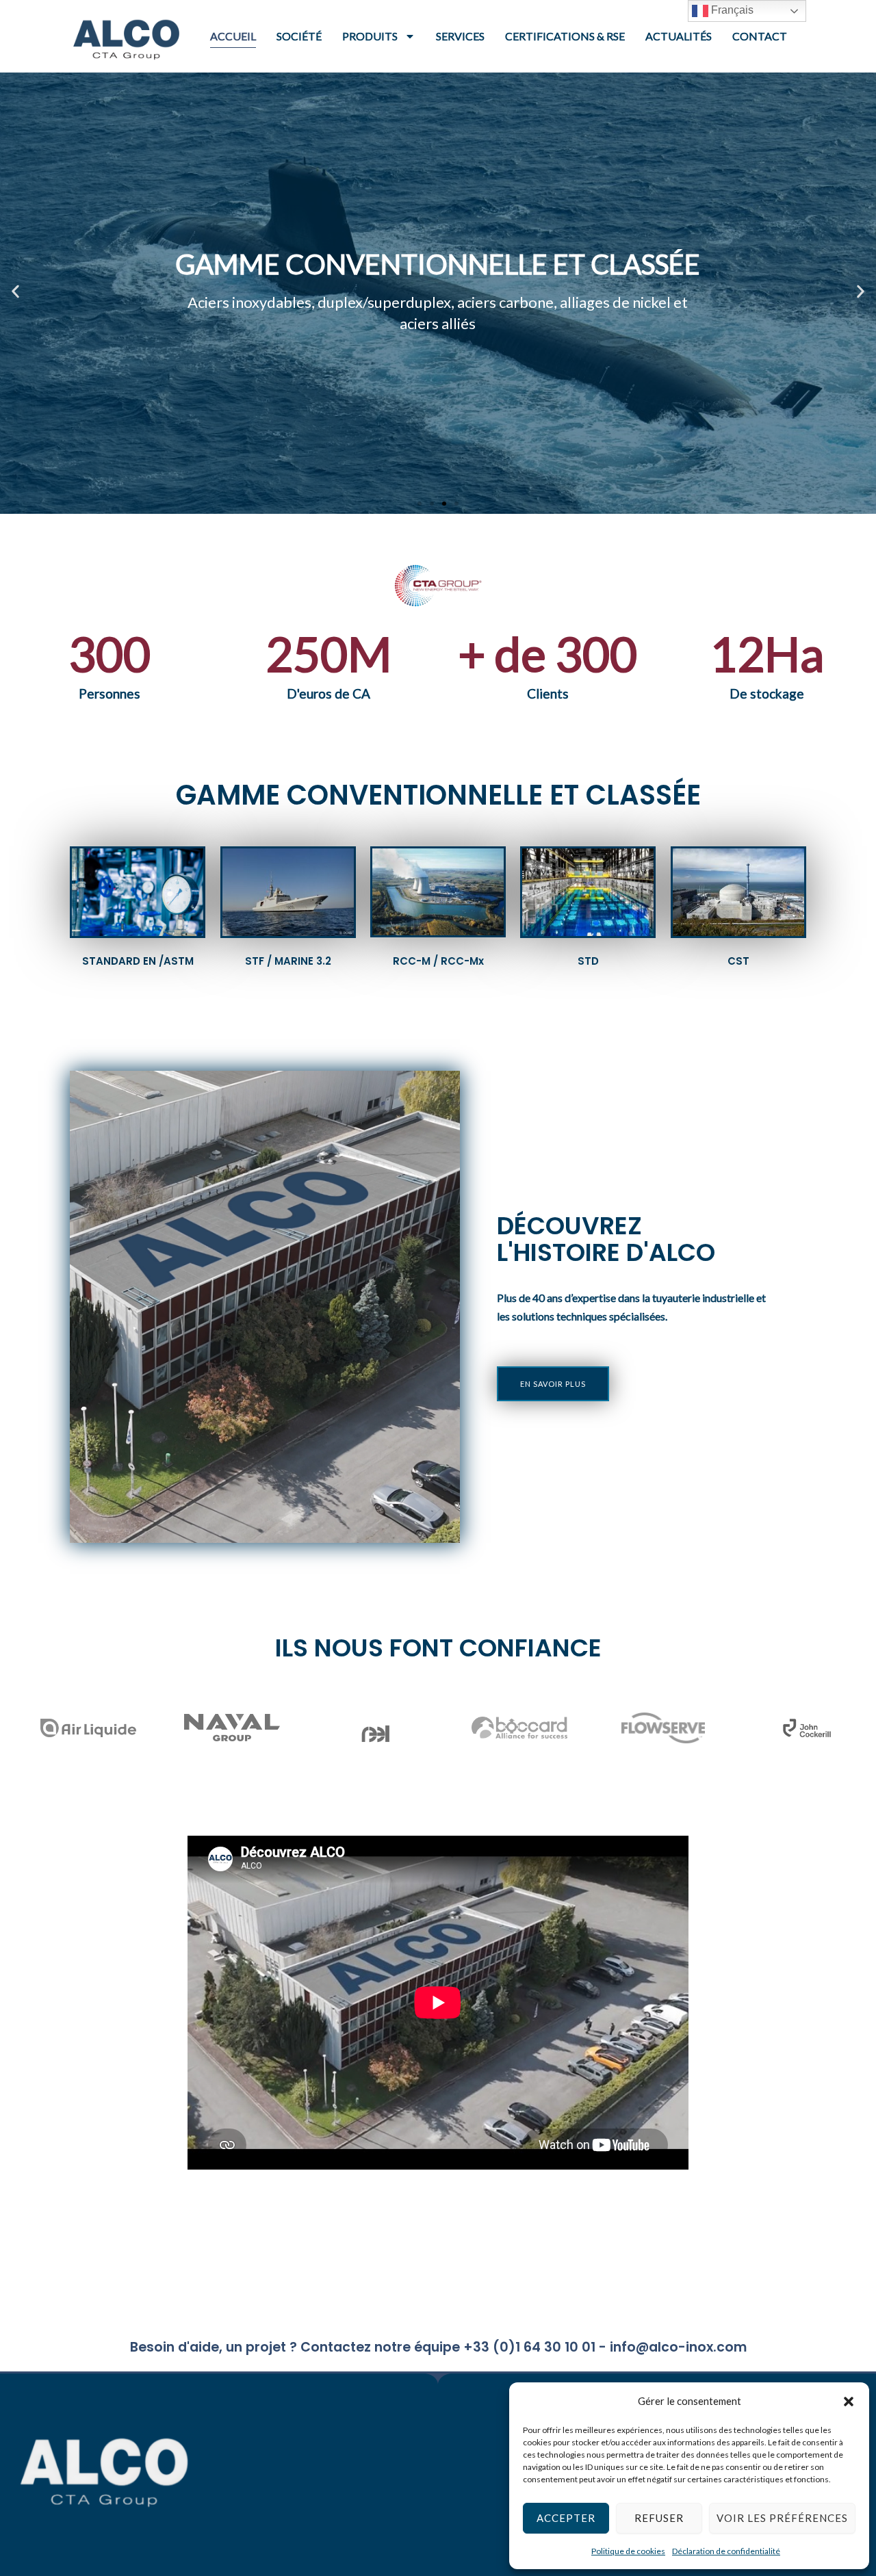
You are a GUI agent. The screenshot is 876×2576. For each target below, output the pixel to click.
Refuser (659, 2518)
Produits (370, 36)
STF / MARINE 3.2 (288, 961)
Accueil (233, 36)
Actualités (679, 36)
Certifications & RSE (565, 36)
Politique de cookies (628, 2551)
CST (738, 961)
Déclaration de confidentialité (726, 2551)
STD (588, 961)
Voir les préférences (782, 2518)
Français (731, 10)
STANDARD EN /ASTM (138, 961)
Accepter (566, 2518)
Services (460, 36)
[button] (849, 2402)
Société (299, 36)
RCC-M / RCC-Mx (438, 961)
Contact (760, 36)
